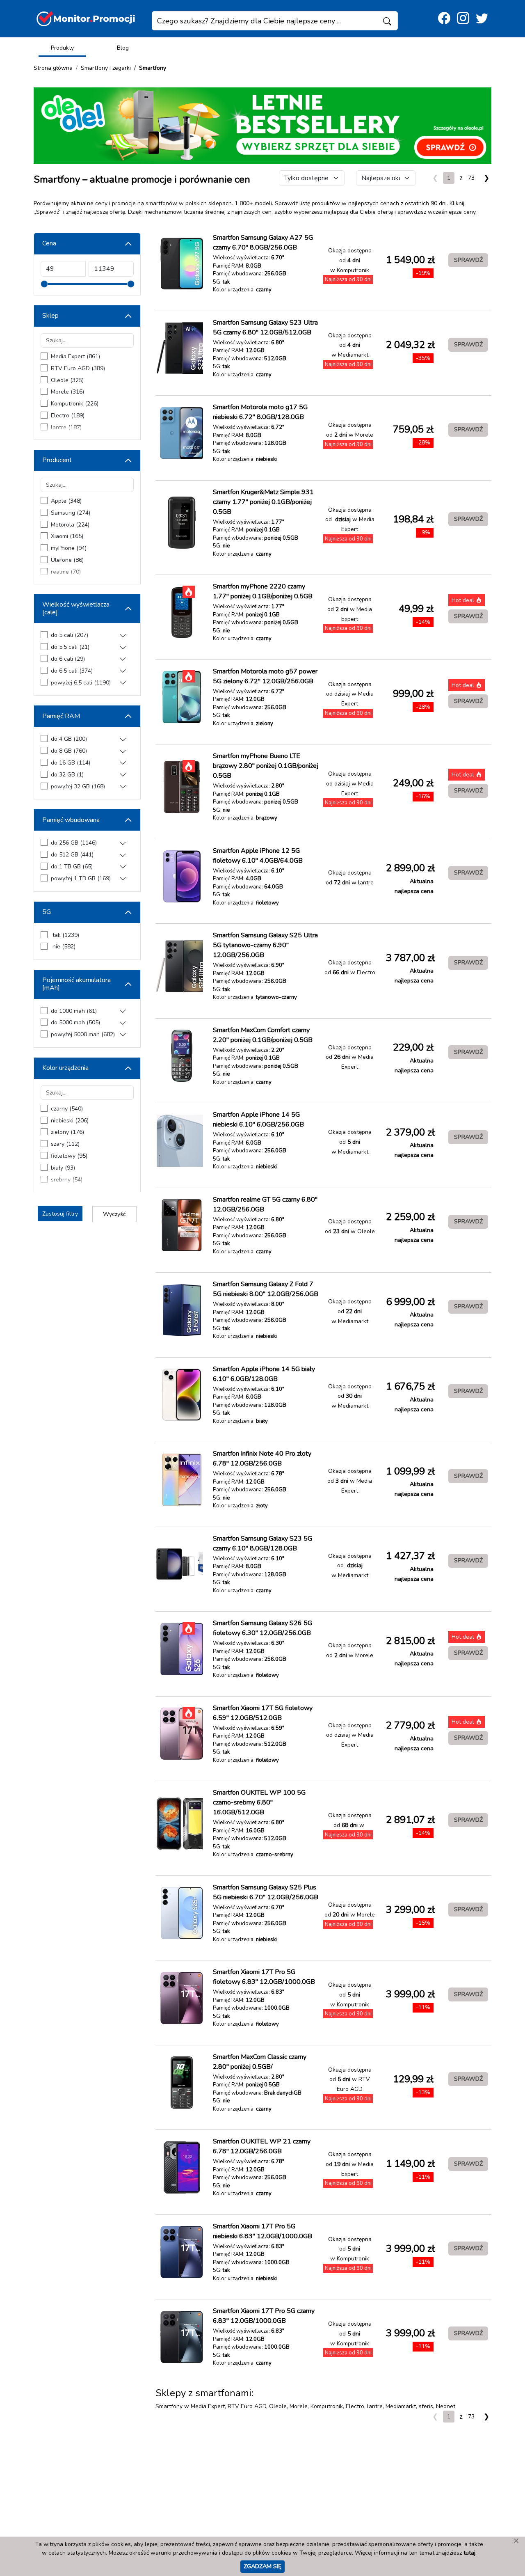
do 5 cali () (70, 635)
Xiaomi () (67, 536)
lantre (375, 2406)
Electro (355, 2406)
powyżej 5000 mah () (83, 1034)
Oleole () (67, 380)
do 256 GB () (74, 843)
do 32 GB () (67, 775)
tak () (65, 935)
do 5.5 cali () (70, 647)
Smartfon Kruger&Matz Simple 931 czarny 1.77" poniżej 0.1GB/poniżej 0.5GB (263, 502)
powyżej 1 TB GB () (81, 878)
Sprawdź (468, 260)
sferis (426, 2406)
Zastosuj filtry (60, 1214)
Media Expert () (75, 356)
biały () (63, 1168)
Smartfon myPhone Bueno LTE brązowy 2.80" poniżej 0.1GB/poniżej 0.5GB (266, 766)
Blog (123, 48)
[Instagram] (463, 19)
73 (471, 178)
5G (47, 912)
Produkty (62, 48)
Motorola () (70, 525)
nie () (63, 947)
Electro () (68, 416)
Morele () (67, 392)
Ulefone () (67, 560)
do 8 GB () (69, 751)
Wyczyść (114, 1214)
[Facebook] (444, 19)
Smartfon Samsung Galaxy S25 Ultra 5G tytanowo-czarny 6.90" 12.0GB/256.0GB (265, 945)
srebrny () (67, 1180)
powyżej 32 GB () (78, 787)
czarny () (67, 1109)
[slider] (44, 284)
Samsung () (71, 513)
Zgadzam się (262, 2566)
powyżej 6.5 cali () (81, 683)
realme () (66, 572)
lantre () (66, 427)
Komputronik (327, 2406)
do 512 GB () (72, 855)
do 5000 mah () (75, 1022)
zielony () (67, 1132)
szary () (65, 1144)
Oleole (278, 2406)
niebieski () (70, 1121)
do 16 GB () (71, 763)
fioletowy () (69, 1156)
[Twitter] (482, 19)
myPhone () (69, 548)
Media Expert (208, 2406)
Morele (299, 2406)
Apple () (66, 501)
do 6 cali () (68, 659)
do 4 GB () (69, 739)
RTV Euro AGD (247, 2406)
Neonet (446, 2406)
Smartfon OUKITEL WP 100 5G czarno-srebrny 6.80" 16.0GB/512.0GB (259, 1802)
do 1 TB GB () (72, 867)
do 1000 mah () (74, 1011)
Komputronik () (75, 404)
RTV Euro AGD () (78, 368)
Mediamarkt (401, 2406)
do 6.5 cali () (72, 671)
